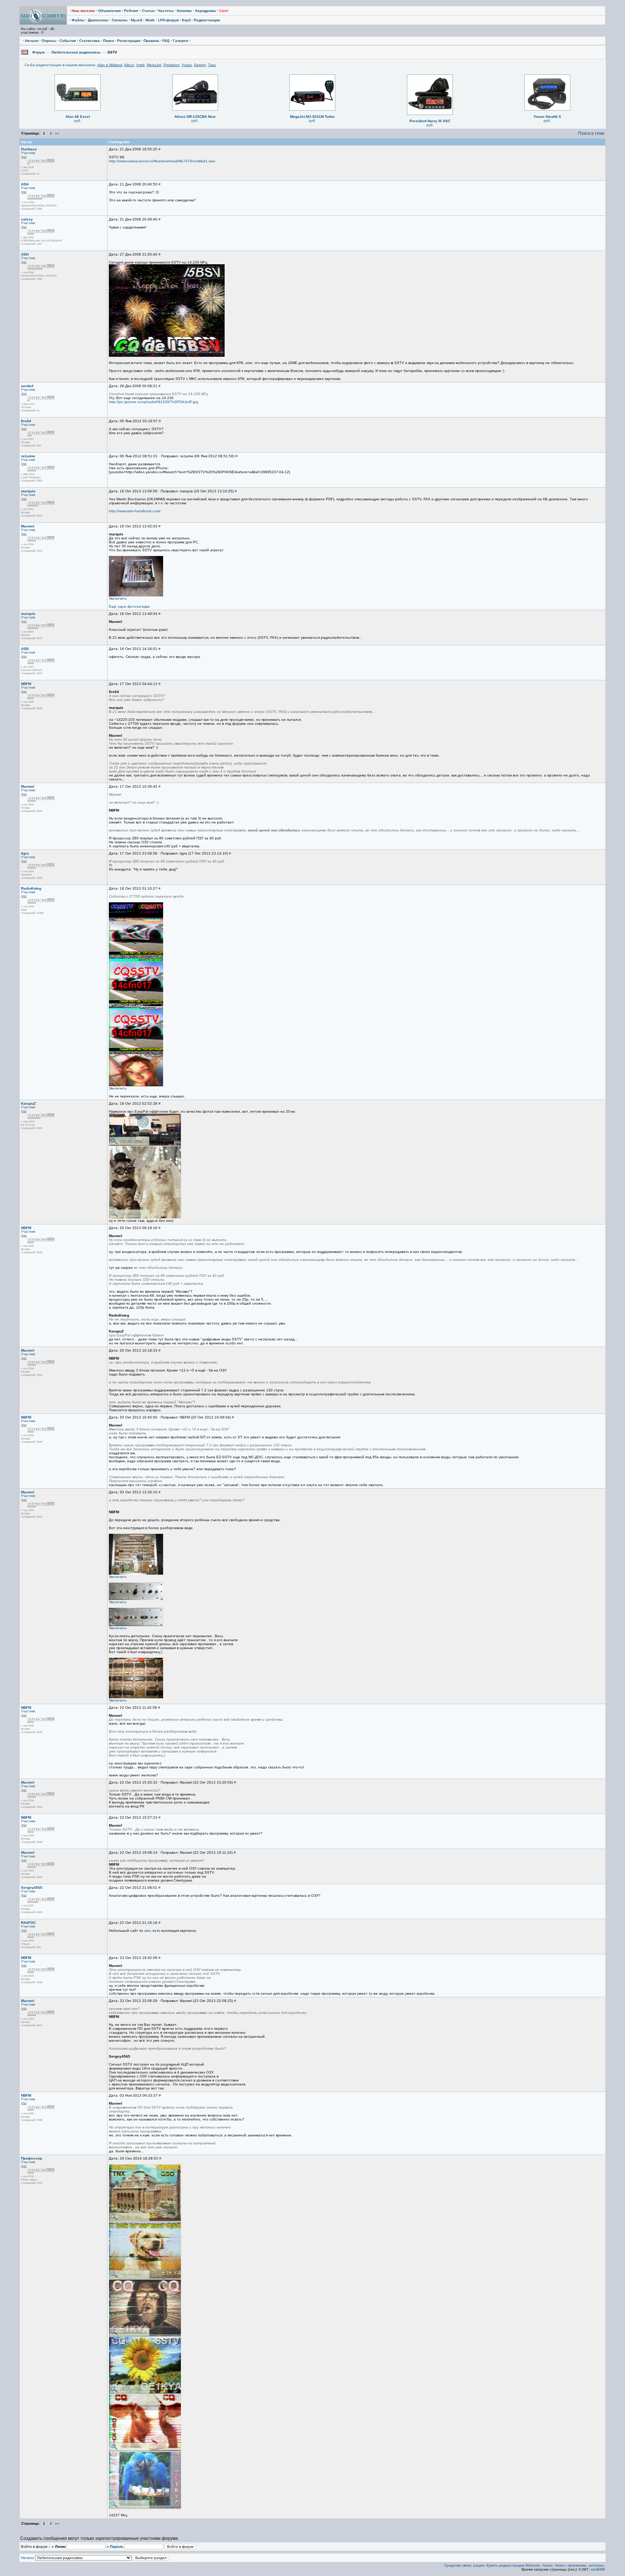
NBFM (26, 684)
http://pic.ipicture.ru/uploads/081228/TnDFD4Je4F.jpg (154, 402)
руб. (78, 121)
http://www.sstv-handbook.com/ (135, 511)
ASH (25, 184)
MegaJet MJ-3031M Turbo (312, 117)
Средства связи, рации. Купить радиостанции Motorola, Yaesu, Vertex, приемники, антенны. (524, 2565)
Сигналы (120, 20)
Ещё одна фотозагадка (129, 606)
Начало (32, 41)
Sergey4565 (32, 1888)
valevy (27, 219)
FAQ (166, 41)
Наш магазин (83, 11)
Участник (28, 153)
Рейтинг (131, 11)
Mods (150, 20)
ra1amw (28, 456)
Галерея (180, 41)
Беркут (200, 65)
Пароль (117, 2547)
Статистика (90, 41)
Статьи (148, 11)
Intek (141, 65)
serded (27, 386)
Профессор (31, 2158)
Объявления (109, 11)
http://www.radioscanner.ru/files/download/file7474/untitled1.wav (162, 161)
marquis (28, 491)
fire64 (26, 421)
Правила (151, 41)
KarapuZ (28, 1103)
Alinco (129, 65)
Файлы (78, 20)
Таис (212, 65)
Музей (137, 20)
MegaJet (154, 65)
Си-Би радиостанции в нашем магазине (60, 65)
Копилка (184, 11)
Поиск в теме (591, 133)
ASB (25, 649)
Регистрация (129, 41)
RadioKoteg (31, 888)
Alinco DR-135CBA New (195, 117)
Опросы (49, 41)
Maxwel (28, 526)
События (68, 41)
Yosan (187, 65)
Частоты (166, 11)
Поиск (109, 41)
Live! (224, 11)
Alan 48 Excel (78, 117)
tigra (25, 853)
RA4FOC (28, 1923)
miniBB (596, 2569)
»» (57, 133)
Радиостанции (207, 20)
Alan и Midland (110, 65)
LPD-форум (168, 20)
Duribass (29, 149)
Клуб (186, 20)
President (171, 65)
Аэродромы (206, 11)
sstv (147, 1931)
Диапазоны (98, 20)
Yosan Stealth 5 (547, 117)
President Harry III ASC (430, 121)
